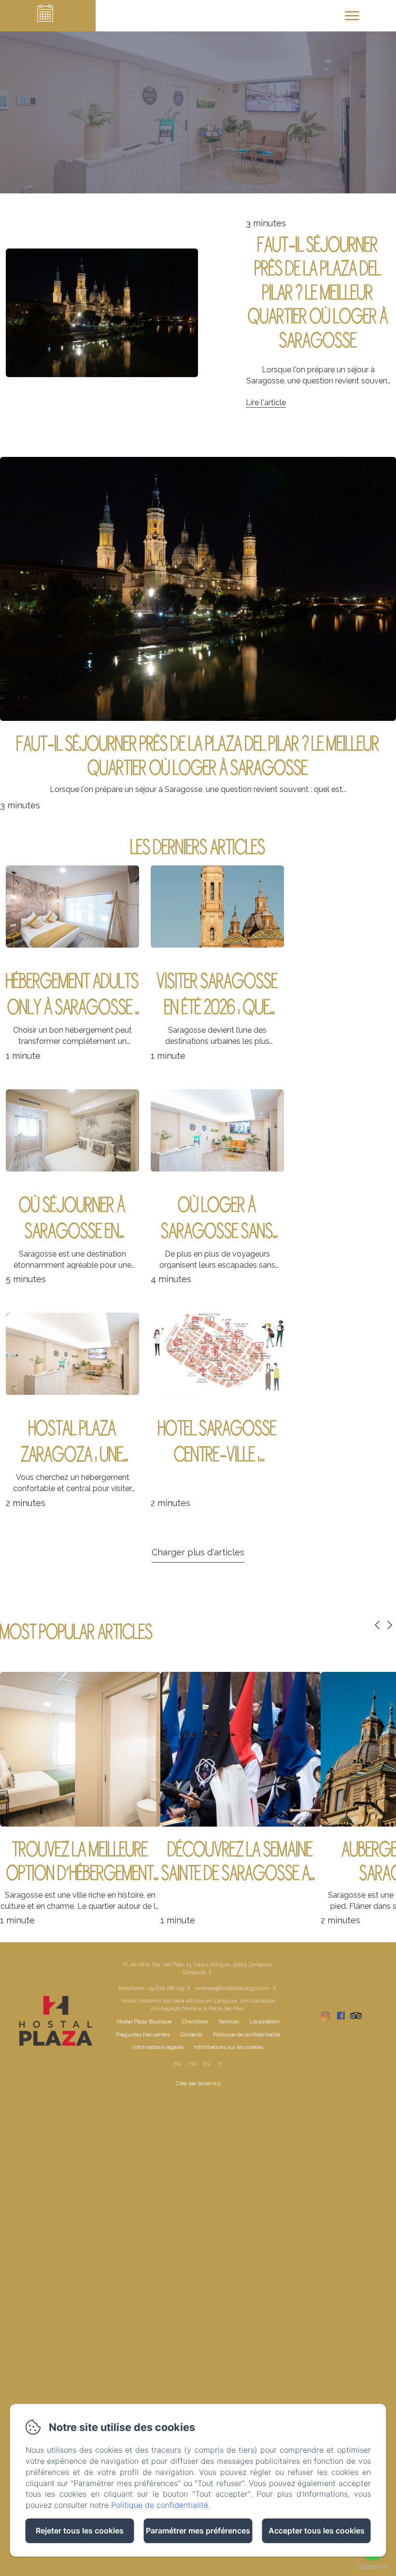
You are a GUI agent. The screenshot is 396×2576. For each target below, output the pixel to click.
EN (177, 2064)
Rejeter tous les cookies (80, 2531)
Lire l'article (266, 402)
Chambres (195, 2022)
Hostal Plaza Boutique (144, 2022)
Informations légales (158, 2047)
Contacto (191, 2035)
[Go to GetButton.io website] (373, 2567)
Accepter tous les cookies (317, 2531)
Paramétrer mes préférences (198, 2531)
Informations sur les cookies (229, 2047)
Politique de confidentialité (247, 2035)
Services (229, 2022)
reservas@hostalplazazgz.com (233, 1988)
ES (207, 2064)
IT (220, 2064)
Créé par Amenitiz (198, 2084)
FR (192, 2064)
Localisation (265, 2022)
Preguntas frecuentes (143, 2035)
